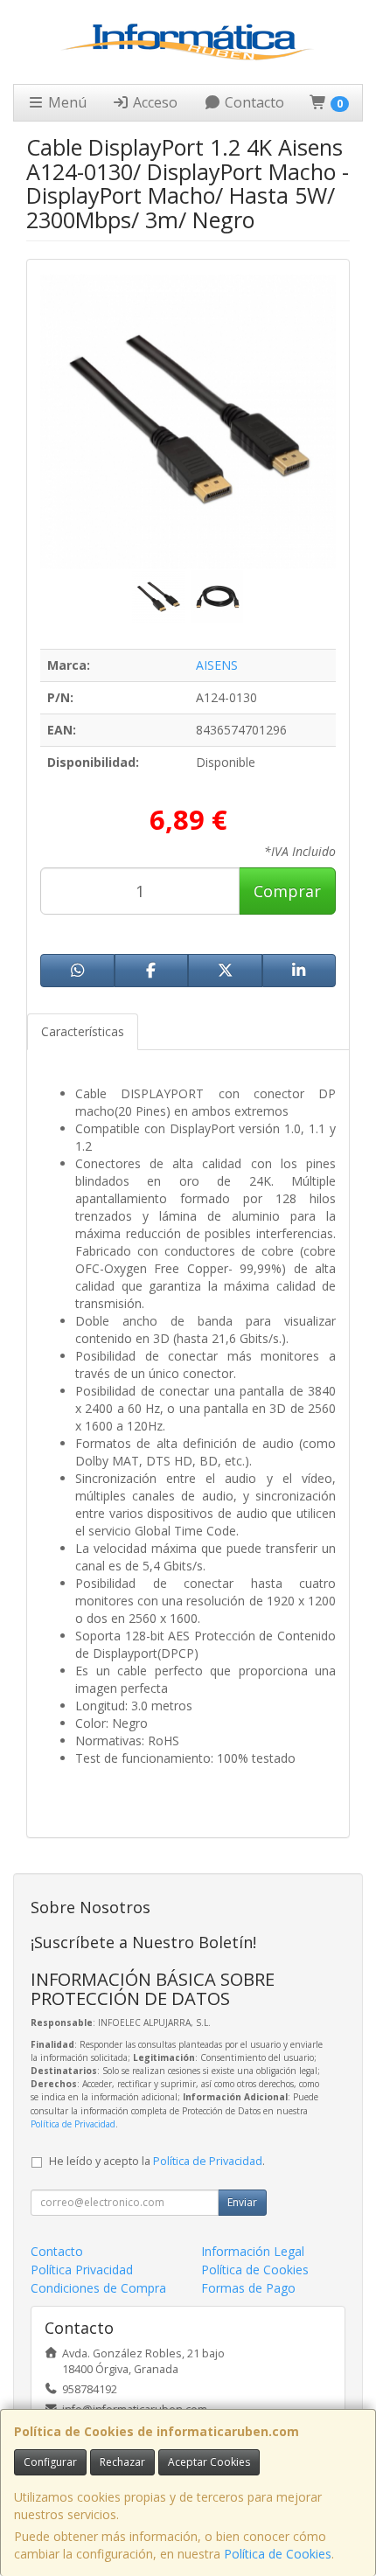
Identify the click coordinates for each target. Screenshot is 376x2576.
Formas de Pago (248, 2288)
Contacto (253, 102)
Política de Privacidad (73, 2124)
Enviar (242, 2202)
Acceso (153, 102)
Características (83, 1031)
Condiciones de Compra (98, 2288)
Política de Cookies (278, 2554)
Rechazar (122, 2462)
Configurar (50, 2462)
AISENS (217, 665)
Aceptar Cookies (209, 2462)
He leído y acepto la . (157, 2161)
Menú (66, 102)
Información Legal (253, 2251)
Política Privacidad (82, 2270)
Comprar (287, 891)
